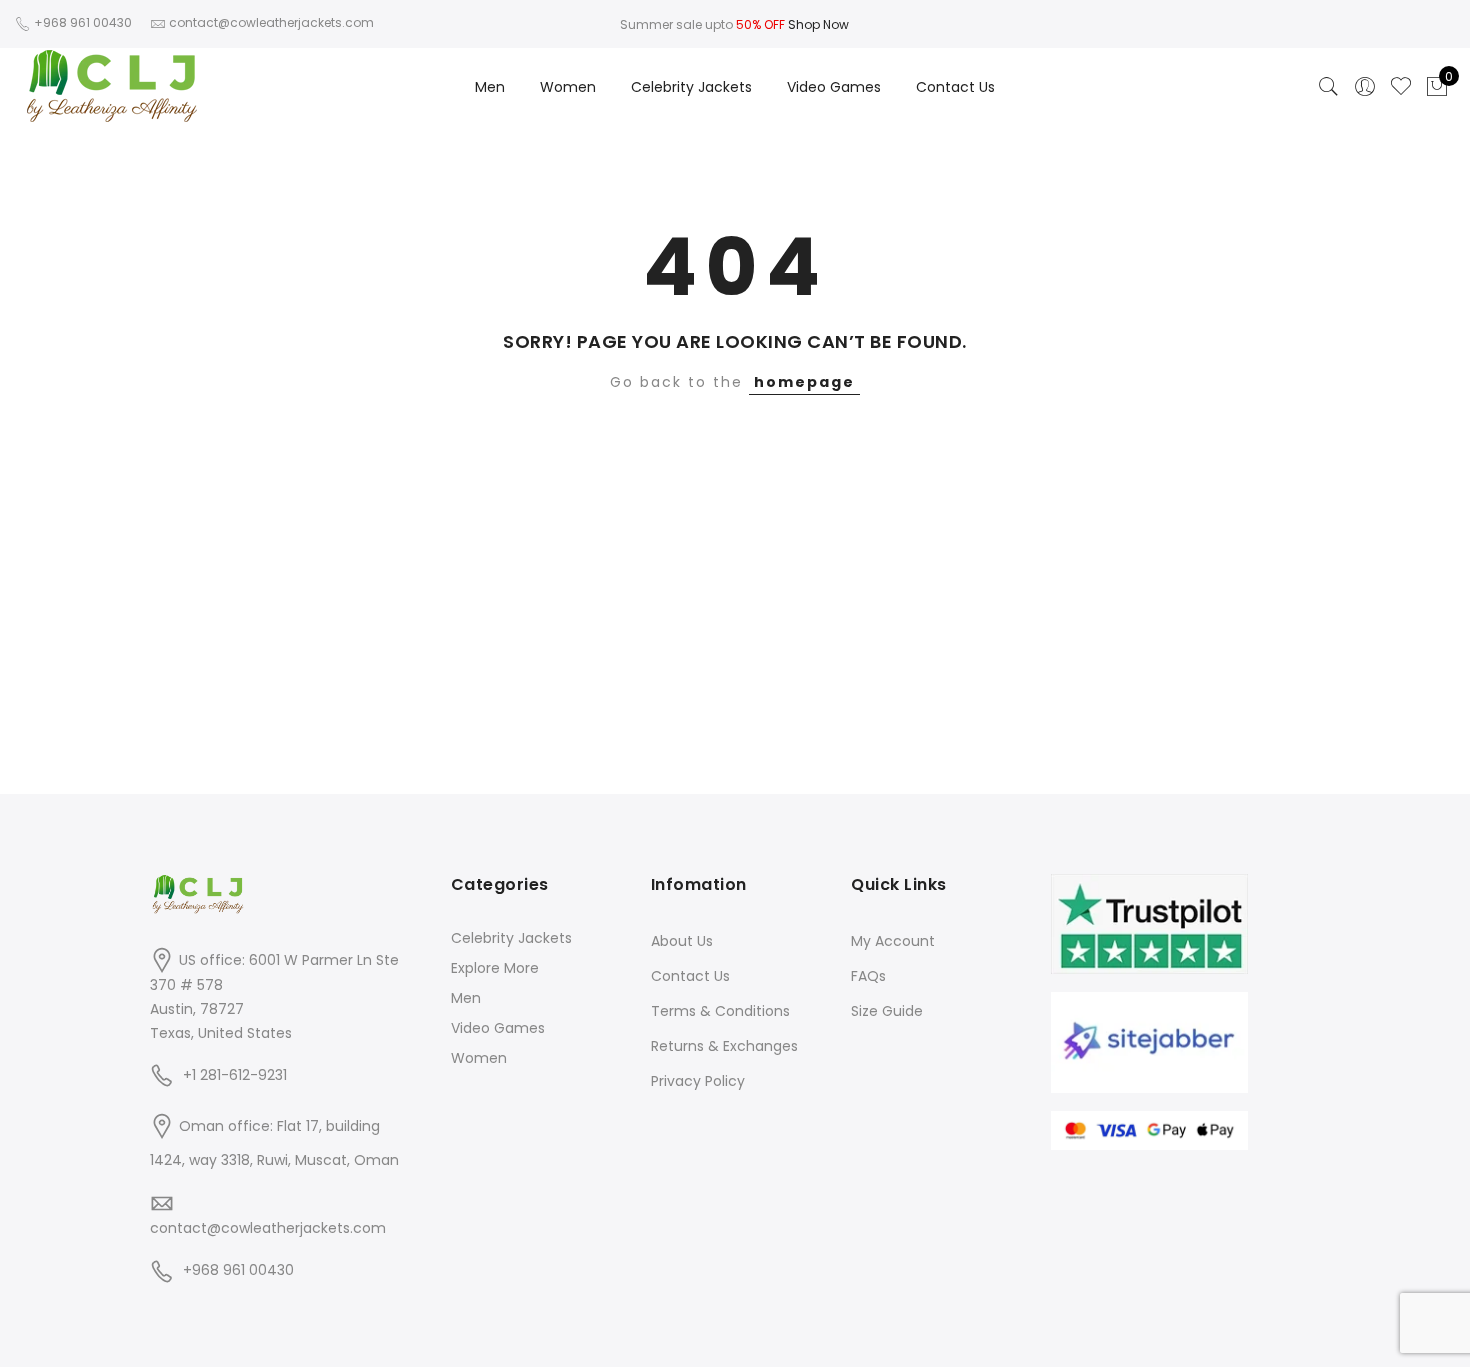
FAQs (868, 976)
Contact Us (955, 87)
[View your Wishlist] (1401, 87)
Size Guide (887, 1011)
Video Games (834, 87)
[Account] (1365, 87)
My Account (893, 941)
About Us (682, 941)
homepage (804, 382)
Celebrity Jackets (691, 87)
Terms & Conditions (720, 1011)
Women (568, 87)
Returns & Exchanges (724, 1046)
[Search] (1329, 87)
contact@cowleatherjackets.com (268, 1228)
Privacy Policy (698, 1081)
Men (490, 87)
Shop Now (818, 24)
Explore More (495, 968)
